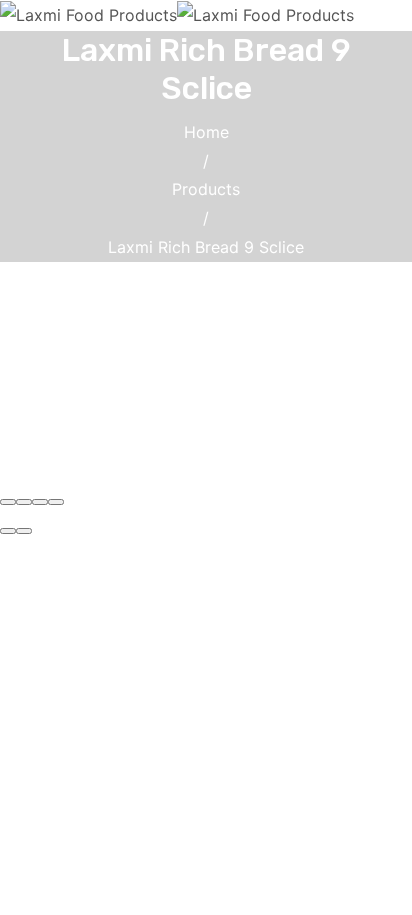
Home (206, 132)
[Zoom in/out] (56, 502)
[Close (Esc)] (8, 502)
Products (206, 189)
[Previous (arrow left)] (8, 531)
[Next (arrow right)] (24, 531)
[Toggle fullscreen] (40, 502)
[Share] (24, 502)
